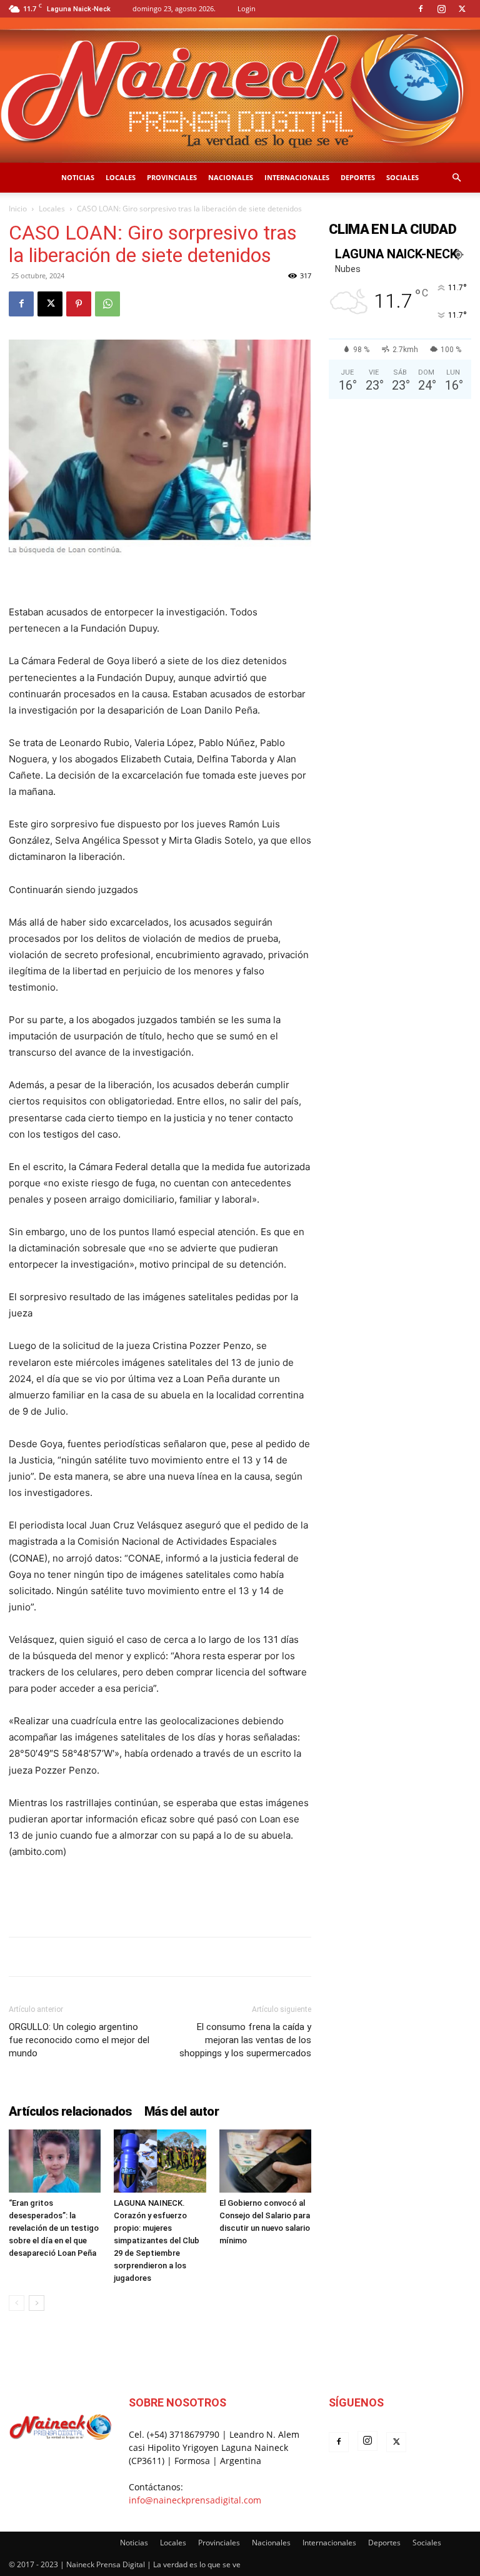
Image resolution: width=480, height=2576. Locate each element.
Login (247, 8)
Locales (121, 177)
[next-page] (37, 2303)
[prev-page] (17, 2303)
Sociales (402, 177)
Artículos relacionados (70, 2111)
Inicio (18, 209)
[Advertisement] (160, 1895)
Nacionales (231, 177)
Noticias (78, 177)
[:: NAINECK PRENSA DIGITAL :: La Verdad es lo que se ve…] (240, 90)
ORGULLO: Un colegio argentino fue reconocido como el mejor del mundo (79, 2040)
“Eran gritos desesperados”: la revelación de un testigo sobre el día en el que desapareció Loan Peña (54, 2228)
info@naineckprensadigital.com (195, 2500)
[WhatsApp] (107, 304)
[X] (462, 9)
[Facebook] (421, 9)
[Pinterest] (79, 304)
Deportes (358, 177)
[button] (456, 178)
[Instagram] (441, 9)
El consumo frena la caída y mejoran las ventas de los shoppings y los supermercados (245, 2040)
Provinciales (172, 177)
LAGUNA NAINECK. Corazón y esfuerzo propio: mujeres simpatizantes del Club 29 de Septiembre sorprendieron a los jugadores (157, 2240)
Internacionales (297, 177)
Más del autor (182, 2111)
